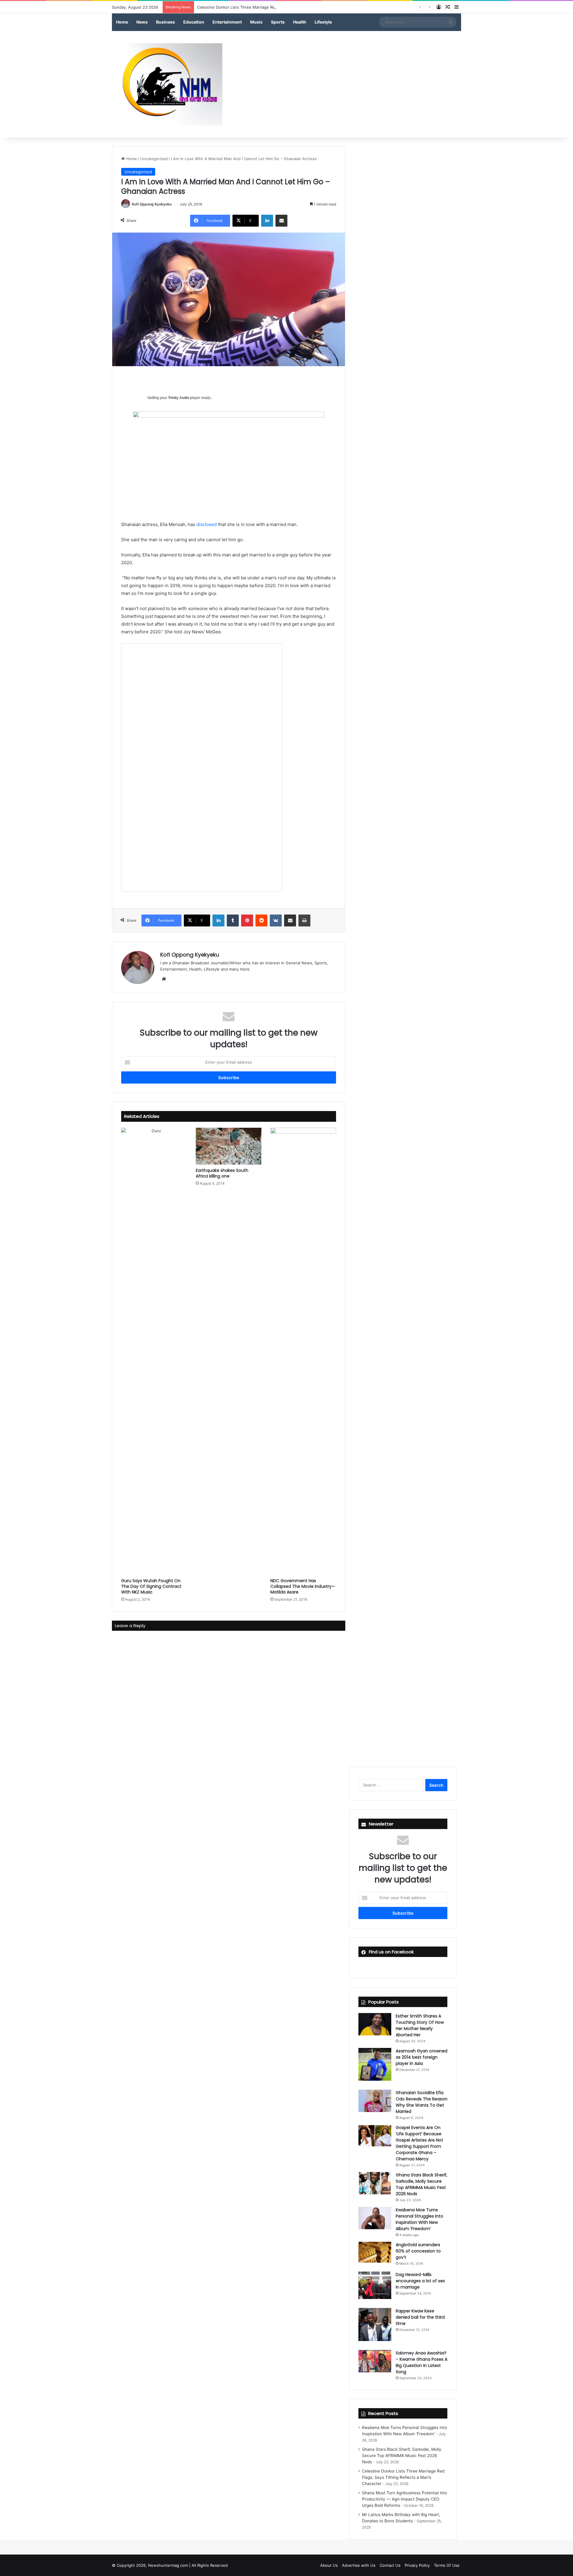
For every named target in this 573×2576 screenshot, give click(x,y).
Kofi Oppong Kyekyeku (152, 204)
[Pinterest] (247, 920)
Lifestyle (323, 22)
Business (165, 22)
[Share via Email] (281, 221)
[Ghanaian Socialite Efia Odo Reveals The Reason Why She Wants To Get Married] (375, 2101)
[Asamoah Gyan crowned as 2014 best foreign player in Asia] (375, 2064)
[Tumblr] (233, 920)
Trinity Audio (179, 398)
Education (194, 22)
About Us (329, 2565)
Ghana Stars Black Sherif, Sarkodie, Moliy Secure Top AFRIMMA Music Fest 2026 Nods (422, 2184)
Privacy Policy (417, 2565)
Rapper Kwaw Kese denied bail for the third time (420, 2317)
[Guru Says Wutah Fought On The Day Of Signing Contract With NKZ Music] (154, 1351)
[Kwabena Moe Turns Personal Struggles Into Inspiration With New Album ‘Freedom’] (375, 2218)
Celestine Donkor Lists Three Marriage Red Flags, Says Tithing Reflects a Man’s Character (281, 7)
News (142, 22)
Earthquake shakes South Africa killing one (222, 1173)
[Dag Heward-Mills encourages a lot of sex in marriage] (375, 2285)
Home (122, 22)
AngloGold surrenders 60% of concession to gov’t (418, 2251)
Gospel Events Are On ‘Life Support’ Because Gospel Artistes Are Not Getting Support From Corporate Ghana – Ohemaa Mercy (419, 2143)
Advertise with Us (359, 2565)
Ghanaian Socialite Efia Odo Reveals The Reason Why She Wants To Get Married (422, 2102)
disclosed (207, 524)
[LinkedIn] (267, 221)
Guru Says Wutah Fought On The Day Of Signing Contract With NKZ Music (151, 1586)
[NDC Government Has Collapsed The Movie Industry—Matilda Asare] (303, 1351)
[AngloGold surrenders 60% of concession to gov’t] (375, 2252)
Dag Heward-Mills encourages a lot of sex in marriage (420, 2281)
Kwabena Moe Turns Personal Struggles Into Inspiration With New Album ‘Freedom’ (419, 2219)
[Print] (304, 920)
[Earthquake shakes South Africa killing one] (229, 1146)
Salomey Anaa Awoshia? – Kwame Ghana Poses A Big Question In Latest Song (422, 2362)
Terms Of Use (447, 2565)
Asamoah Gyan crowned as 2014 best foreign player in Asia (422, 2057)
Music (256, 22)
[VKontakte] (276, 920)
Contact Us (390, 2565)
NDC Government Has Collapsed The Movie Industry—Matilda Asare (303, 1586)
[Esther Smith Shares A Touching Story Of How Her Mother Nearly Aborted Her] (375, 2024)
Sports (278, 22)
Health (300, 22)
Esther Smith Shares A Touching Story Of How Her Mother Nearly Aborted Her (420, 2025)
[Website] (164, 979)
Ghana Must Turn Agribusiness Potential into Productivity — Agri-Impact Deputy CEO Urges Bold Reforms (405, 2499)
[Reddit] (261, 920)
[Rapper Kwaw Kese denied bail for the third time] (375, 2324)
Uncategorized (154, 159)
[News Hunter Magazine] (167, 84)
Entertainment (227, 22)
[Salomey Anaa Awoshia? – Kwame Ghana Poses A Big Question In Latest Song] (375, 2361)
